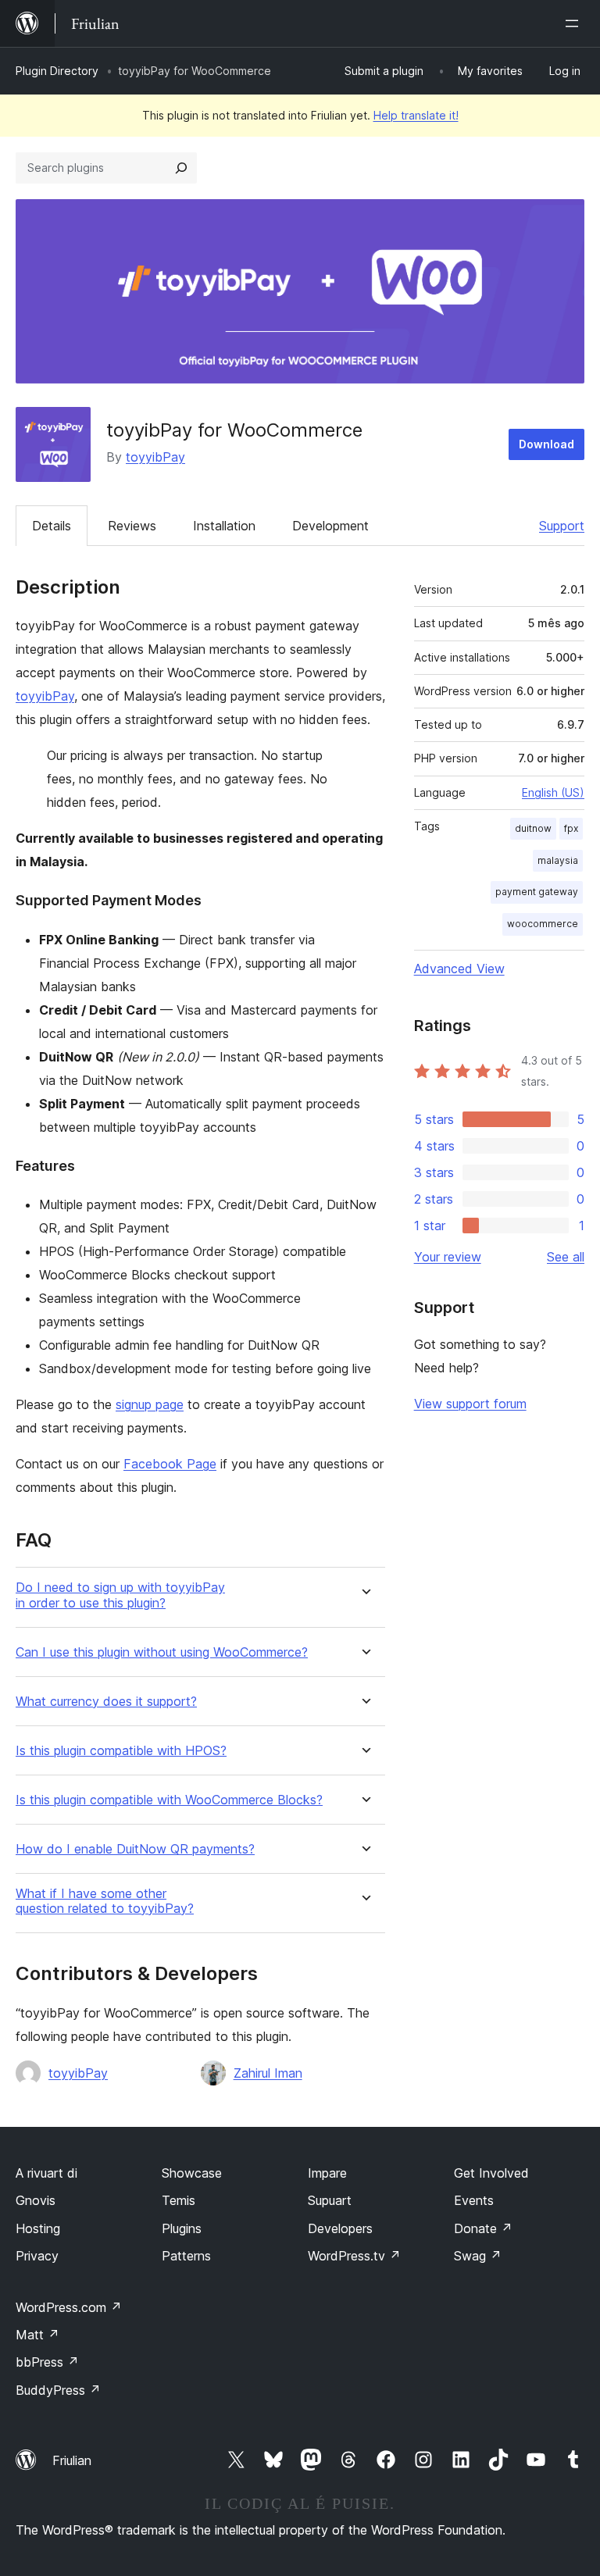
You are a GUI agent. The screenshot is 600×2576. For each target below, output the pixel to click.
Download (546, 444)
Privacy (37, 2256)
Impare (327, 2173)
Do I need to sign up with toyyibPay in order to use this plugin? (120, 1595)
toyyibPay (155, 457)
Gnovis (36, 2200)
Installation (224, 526)
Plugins (182, 2228)
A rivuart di (46, 2173)
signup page (150, 1404)
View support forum (470, 1404)
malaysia (558, 860)
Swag (478, 2256)
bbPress (47, 2362)
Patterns (186, 2256)
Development (330, 526)
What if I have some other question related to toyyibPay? (105, 1901)
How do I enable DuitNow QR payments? (135, 1849)
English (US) (553, 792)
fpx (571, 828)
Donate (483, 2228)
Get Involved (491, 2173)
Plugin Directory (57, 71)
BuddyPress (58, 2390)
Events (474, 2200)
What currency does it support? (106, 1702)
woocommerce (543, 924)
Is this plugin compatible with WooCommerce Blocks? (169, 1800)
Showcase (192, 2173)
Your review (448, 1257)
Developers (340, 2228)
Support (562, 526)
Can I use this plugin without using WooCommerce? (162, 1652)
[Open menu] (575, 23)
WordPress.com (69, 2307)
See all (566, 1257)
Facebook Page (170, 1464)
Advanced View (459, 969)
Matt (37, 2335)
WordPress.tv (354, 2256)
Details (52, 526)
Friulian (72, 2460)
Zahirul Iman (268, 2073)
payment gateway (537, 892)
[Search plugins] (181, 168)
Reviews (132, 526)
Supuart (330, 2200)
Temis (179, 2200)
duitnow (533, 828)
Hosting (38, 2228)
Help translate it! (416, 115)
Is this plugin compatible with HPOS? (121, 1751)
